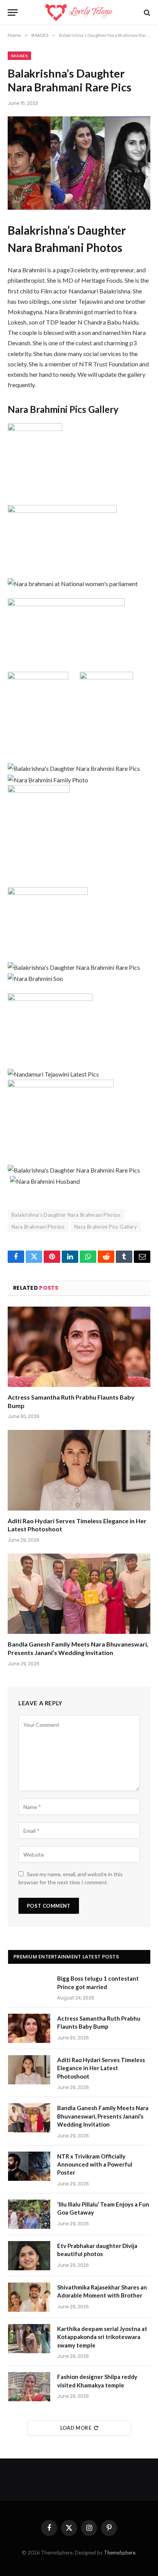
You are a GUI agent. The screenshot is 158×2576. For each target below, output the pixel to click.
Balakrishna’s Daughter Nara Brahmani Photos (66, 1215)
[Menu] (13, 12)
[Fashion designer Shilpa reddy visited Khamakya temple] (29, 2387)
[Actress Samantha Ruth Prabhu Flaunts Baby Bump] (79, 1347)
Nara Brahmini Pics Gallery (106, 1227)
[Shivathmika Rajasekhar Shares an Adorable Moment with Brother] (29, 2297)
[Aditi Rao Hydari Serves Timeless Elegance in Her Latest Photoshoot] (79, 1470)
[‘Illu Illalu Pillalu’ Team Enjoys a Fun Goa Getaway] (29, 2214)
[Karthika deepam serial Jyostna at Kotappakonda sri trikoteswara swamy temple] (29, 2339)
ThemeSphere (120, 2553)
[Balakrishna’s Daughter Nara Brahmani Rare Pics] (79, 163)
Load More (76, 2428)
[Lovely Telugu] (79, 12)
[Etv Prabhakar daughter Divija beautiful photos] (29, 2256)
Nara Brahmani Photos (38, 1227)
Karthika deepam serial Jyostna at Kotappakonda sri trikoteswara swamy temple (102, 2337)
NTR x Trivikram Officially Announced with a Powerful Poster (95, 2164)
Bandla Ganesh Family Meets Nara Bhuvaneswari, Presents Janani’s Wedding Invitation (103, 2116)
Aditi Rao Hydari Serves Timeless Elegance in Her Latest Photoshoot (101, 2068)
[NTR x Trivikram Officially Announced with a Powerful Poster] (29, 2166)
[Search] (146, 12)
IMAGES (19, 56)
